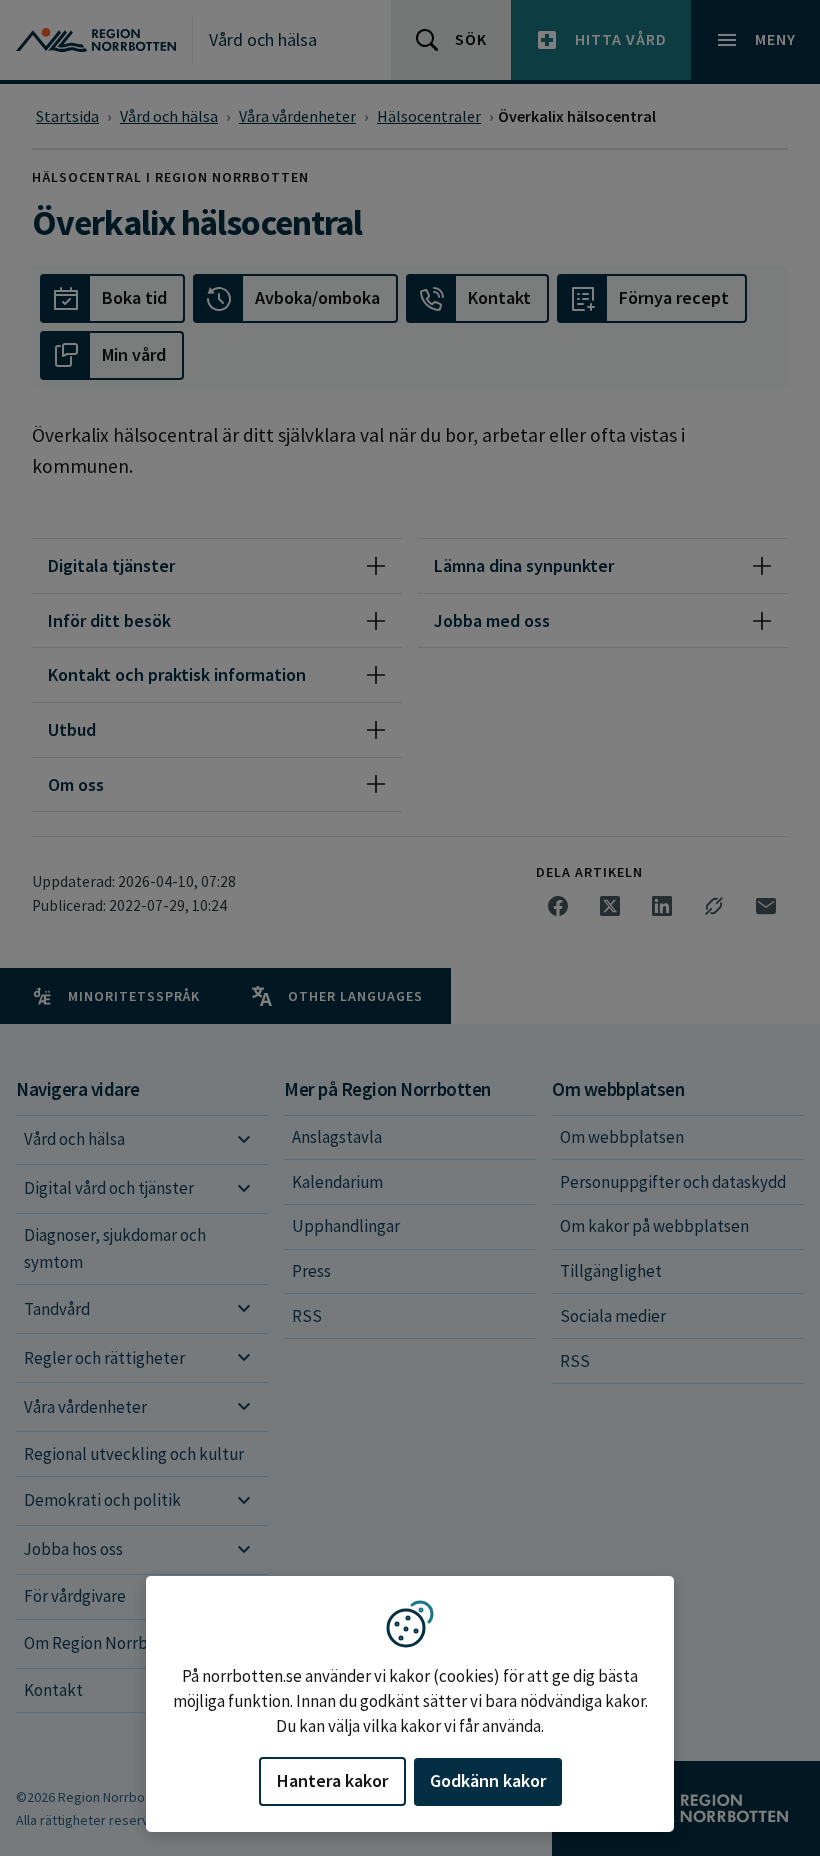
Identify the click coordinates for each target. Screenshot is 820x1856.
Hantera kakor (332, 1780)
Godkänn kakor (488, 1780)
